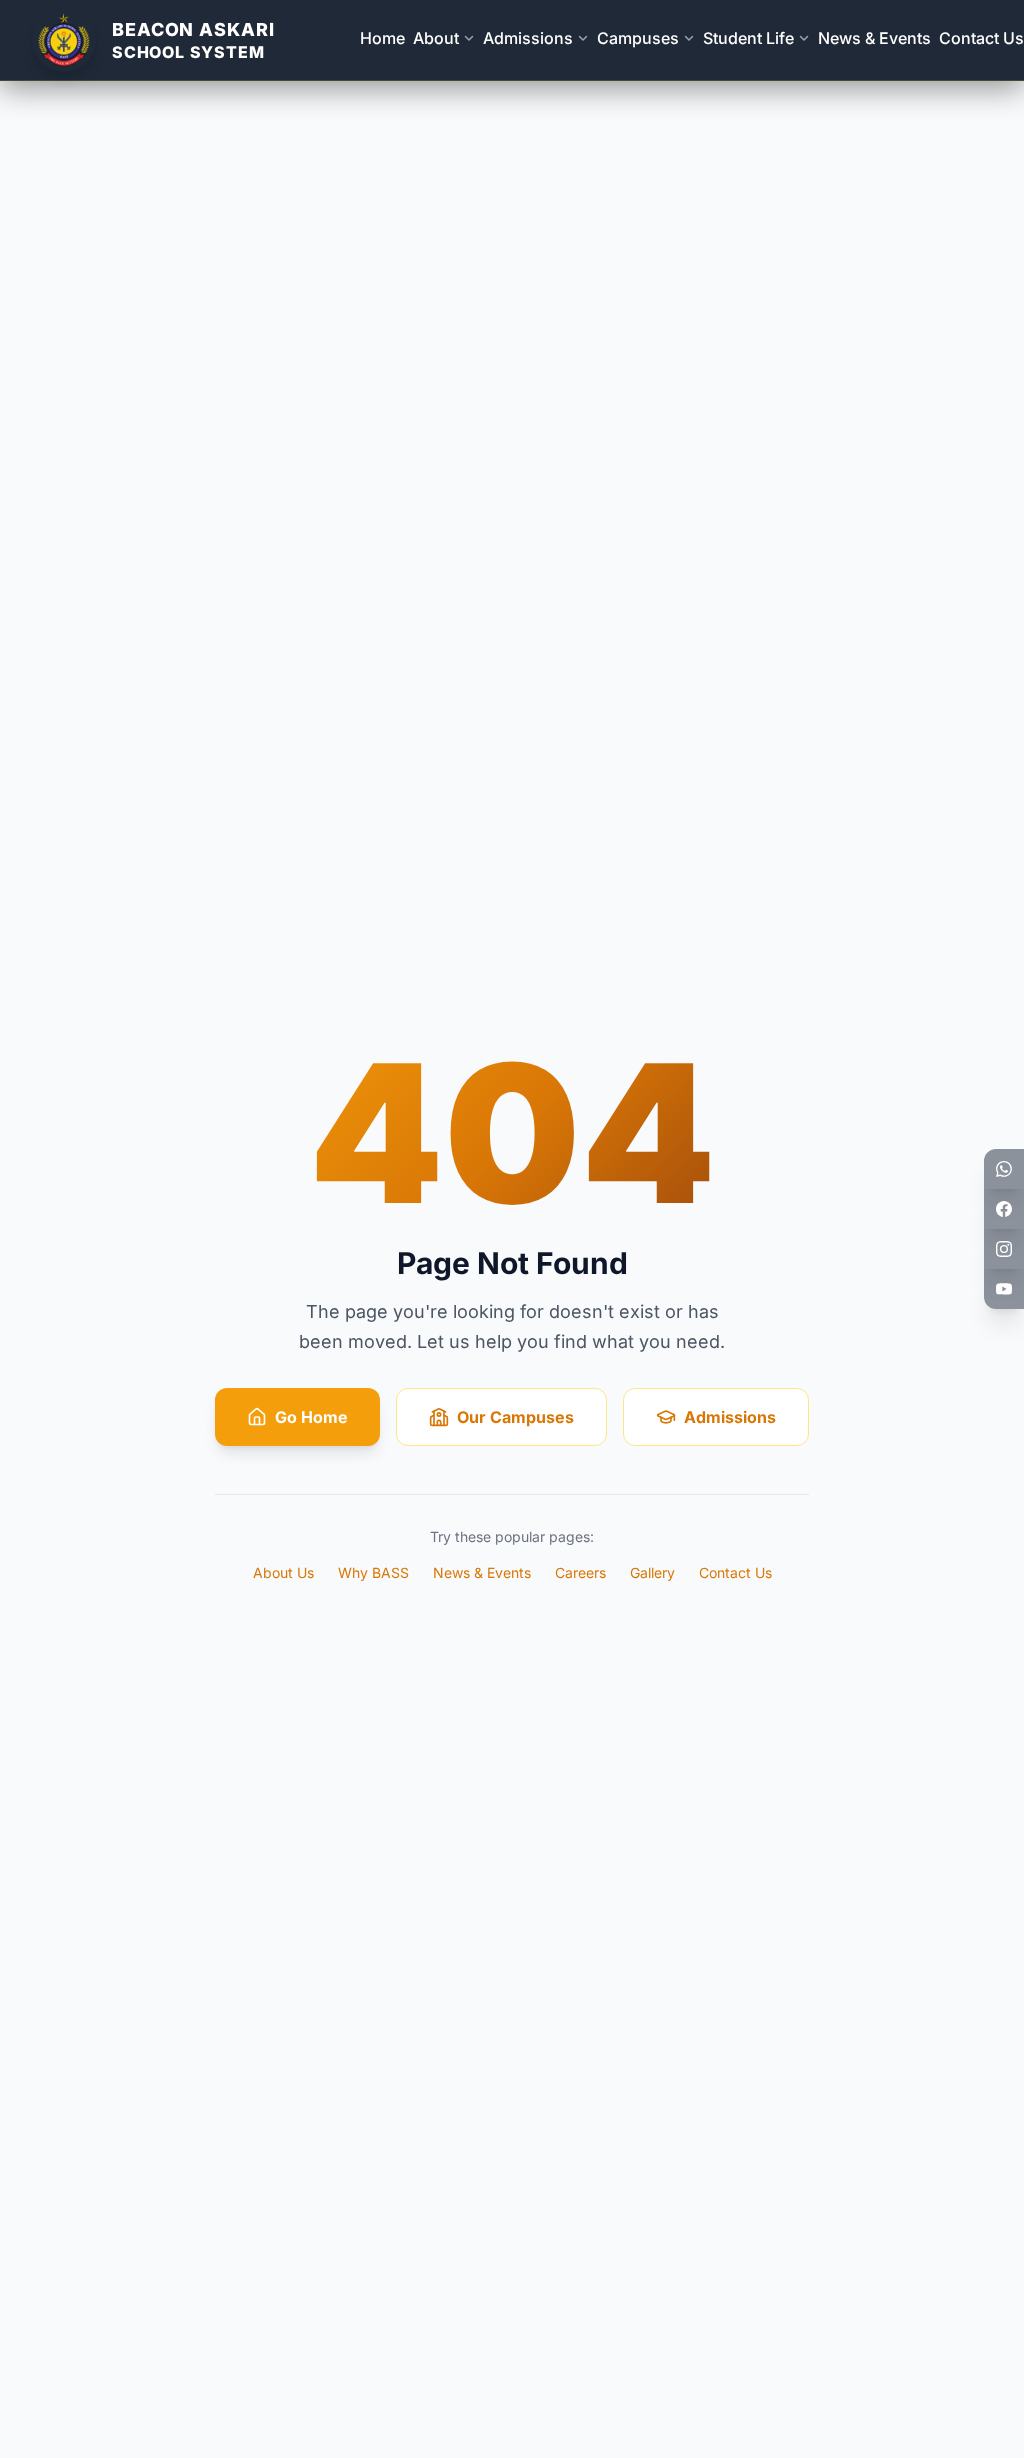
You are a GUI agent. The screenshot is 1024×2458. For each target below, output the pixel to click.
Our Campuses (515, 1417)
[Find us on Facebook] (1004, 1209)
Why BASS (373, 1572)
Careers (580, 1572)
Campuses (638, 38)
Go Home (311, 1417)
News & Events (874, 38)
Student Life (748, 38)
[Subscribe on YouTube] (1004, 1289)
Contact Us (981, 38)
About (436, 38)
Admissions (528, 38)
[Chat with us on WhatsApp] (1004, 1169)
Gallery (652, 1572)
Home (382, 38)
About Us (283, 1572)
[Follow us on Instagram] (1004, 1249)
